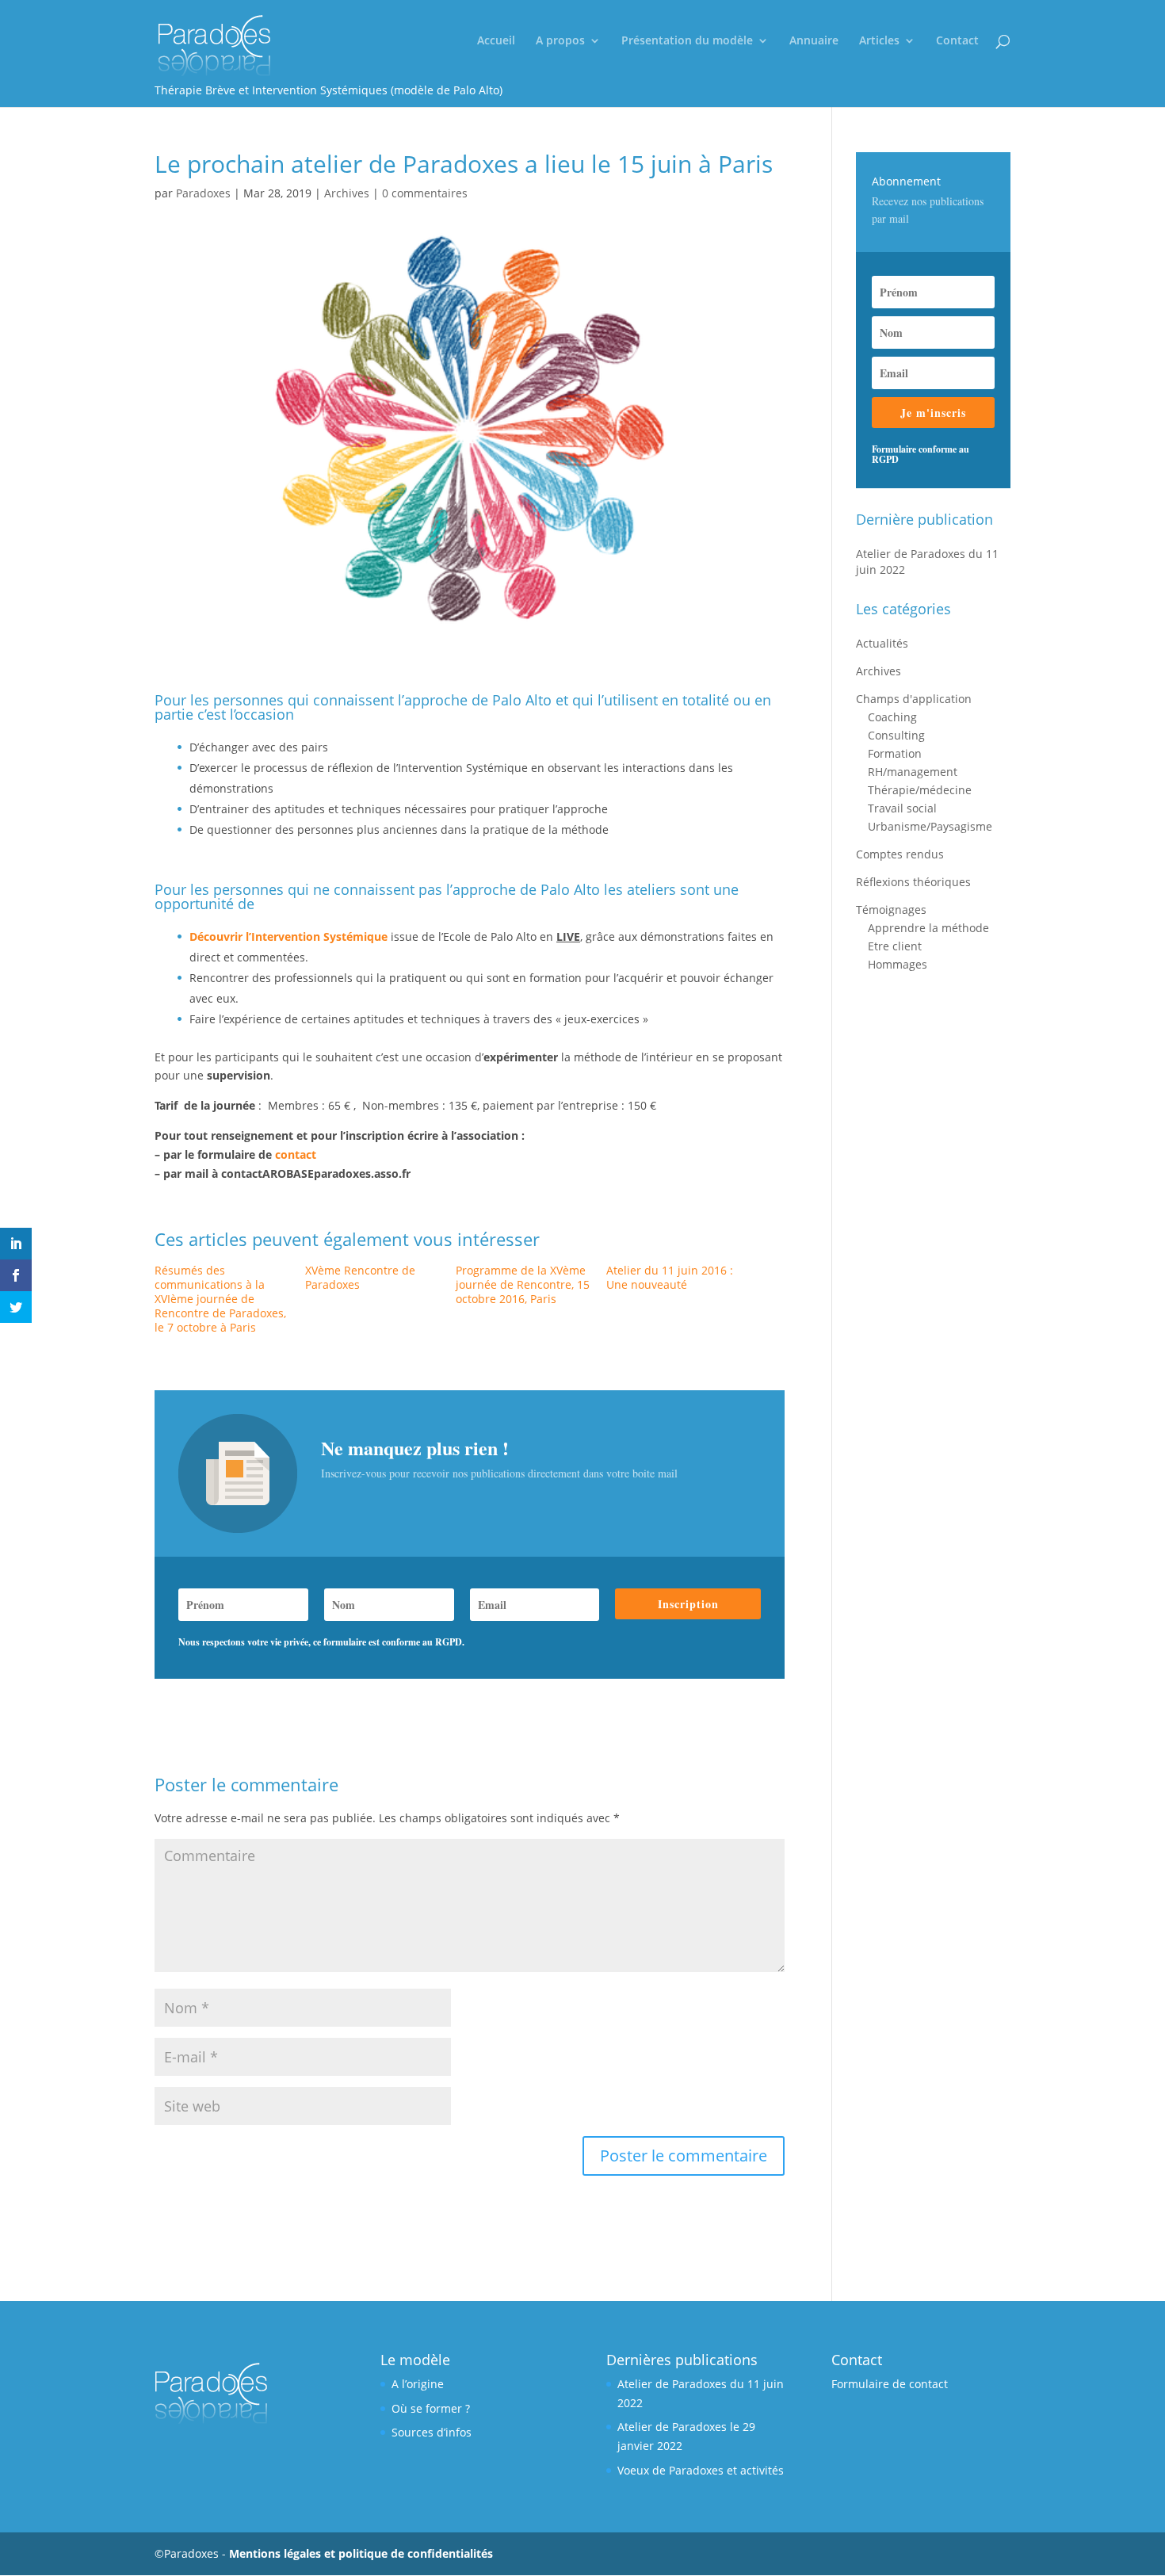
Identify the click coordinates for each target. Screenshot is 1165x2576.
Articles (879, 41)
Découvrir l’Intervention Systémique (288, 936)
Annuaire (814, 41)
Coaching (892, 717)
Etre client (895, 946)
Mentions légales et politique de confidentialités (361, 2553)
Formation (895, 753)
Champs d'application (914, 699)
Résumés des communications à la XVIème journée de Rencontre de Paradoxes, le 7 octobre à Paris (220, 1299)
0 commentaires (425, 193)
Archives (347, 193)
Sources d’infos (432, 2432)
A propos (560, 41)
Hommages (898, 964)
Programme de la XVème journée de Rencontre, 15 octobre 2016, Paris (523, 1284)
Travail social (902, 808)
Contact (957, 41)
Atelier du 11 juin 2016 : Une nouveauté (670, 1277)
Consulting (896, 735)
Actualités (882, 643)
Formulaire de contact (890, 2384)
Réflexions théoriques (913, 882)
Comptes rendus (900, 854)
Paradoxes (203, 193)
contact (296, 1154)
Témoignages (891, 910)
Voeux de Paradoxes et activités (701, 2470)
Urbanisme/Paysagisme (930, 826)
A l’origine (418, 2384)
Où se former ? (431, 2408)
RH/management (913, 772)
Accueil (496, 41)
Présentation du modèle (687, 41)
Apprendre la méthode (928, 928)
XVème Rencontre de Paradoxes (360, 1277)
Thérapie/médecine (920, 790)
